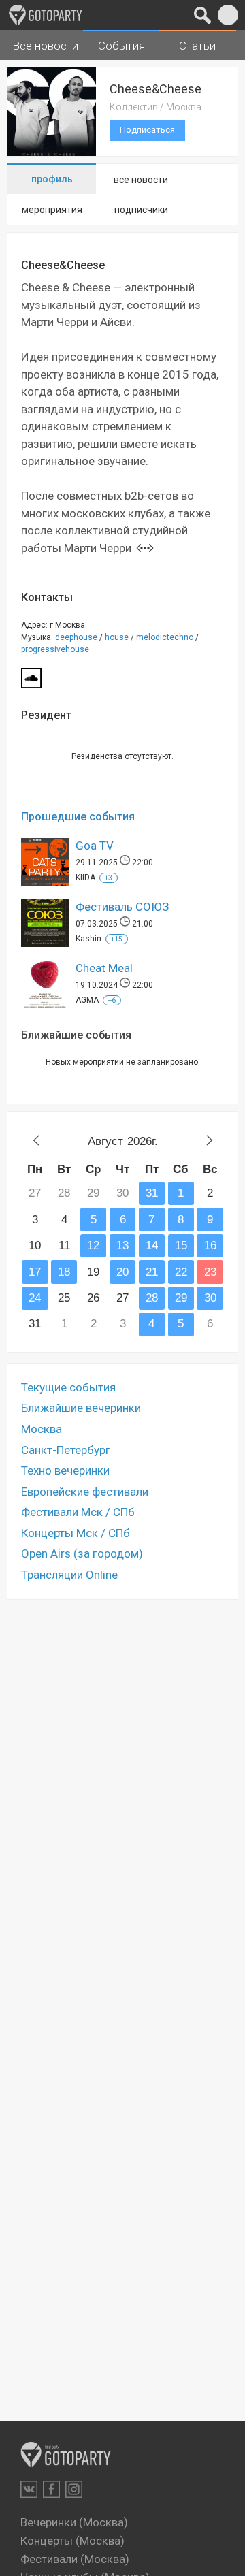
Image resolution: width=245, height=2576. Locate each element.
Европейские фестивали (85, 1492)
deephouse (76, 637)
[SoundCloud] (31, 682)
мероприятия (52, 210)
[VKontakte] (29, 2489)
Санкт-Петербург (66, 1450)
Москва (42, 1429)
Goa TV (95, 846)
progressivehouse (55, 649)
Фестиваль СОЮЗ (122, 907)
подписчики (141, 210)
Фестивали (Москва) (75, 2559)
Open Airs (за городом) (82, 1553)
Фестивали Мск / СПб (78, 1512)
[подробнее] (145, 548)
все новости (141, 180)
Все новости (45, 46)
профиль (52, 179)
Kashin (88, 939)
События (121, 46)
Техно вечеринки (65, 1470)
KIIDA (85, 878)
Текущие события (68, 1387)
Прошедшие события (78, 817)
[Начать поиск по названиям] (202, 15)
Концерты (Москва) (72, 2541)
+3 (109, 878)
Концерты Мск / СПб (76, 1533)
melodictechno (165, 637)
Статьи (197, 46)
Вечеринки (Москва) (74, 2522)
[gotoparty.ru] (46, 15)
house (117, 637)
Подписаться (147, 130)
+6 (112, 1000)
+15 (117, 939)
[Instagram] (74, 2489)
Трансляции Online (69, 1575)
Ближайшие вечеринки (81, 1408)
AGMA (87, 1000)
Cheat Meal (104, 968)
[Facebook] (51, 2489)
